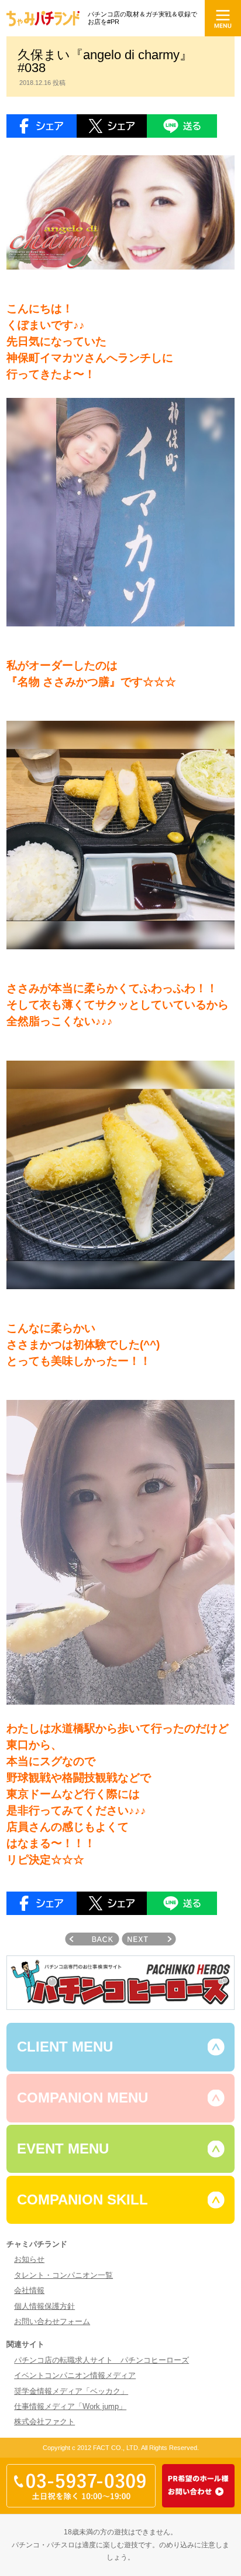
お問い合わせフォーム (52, 2321)
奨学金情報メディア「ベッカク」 (71, 2391)
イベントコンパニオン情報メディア (75, 2375)
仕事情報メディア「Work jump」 (70, 2406)
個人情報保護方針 (44, 2306)
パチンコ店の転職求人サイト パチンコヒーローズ (101, 2360)
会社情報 (29, 2290)
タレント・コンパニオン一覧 (63, 2275)
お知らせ (29, 2259)
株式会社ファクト (44, 2422)
